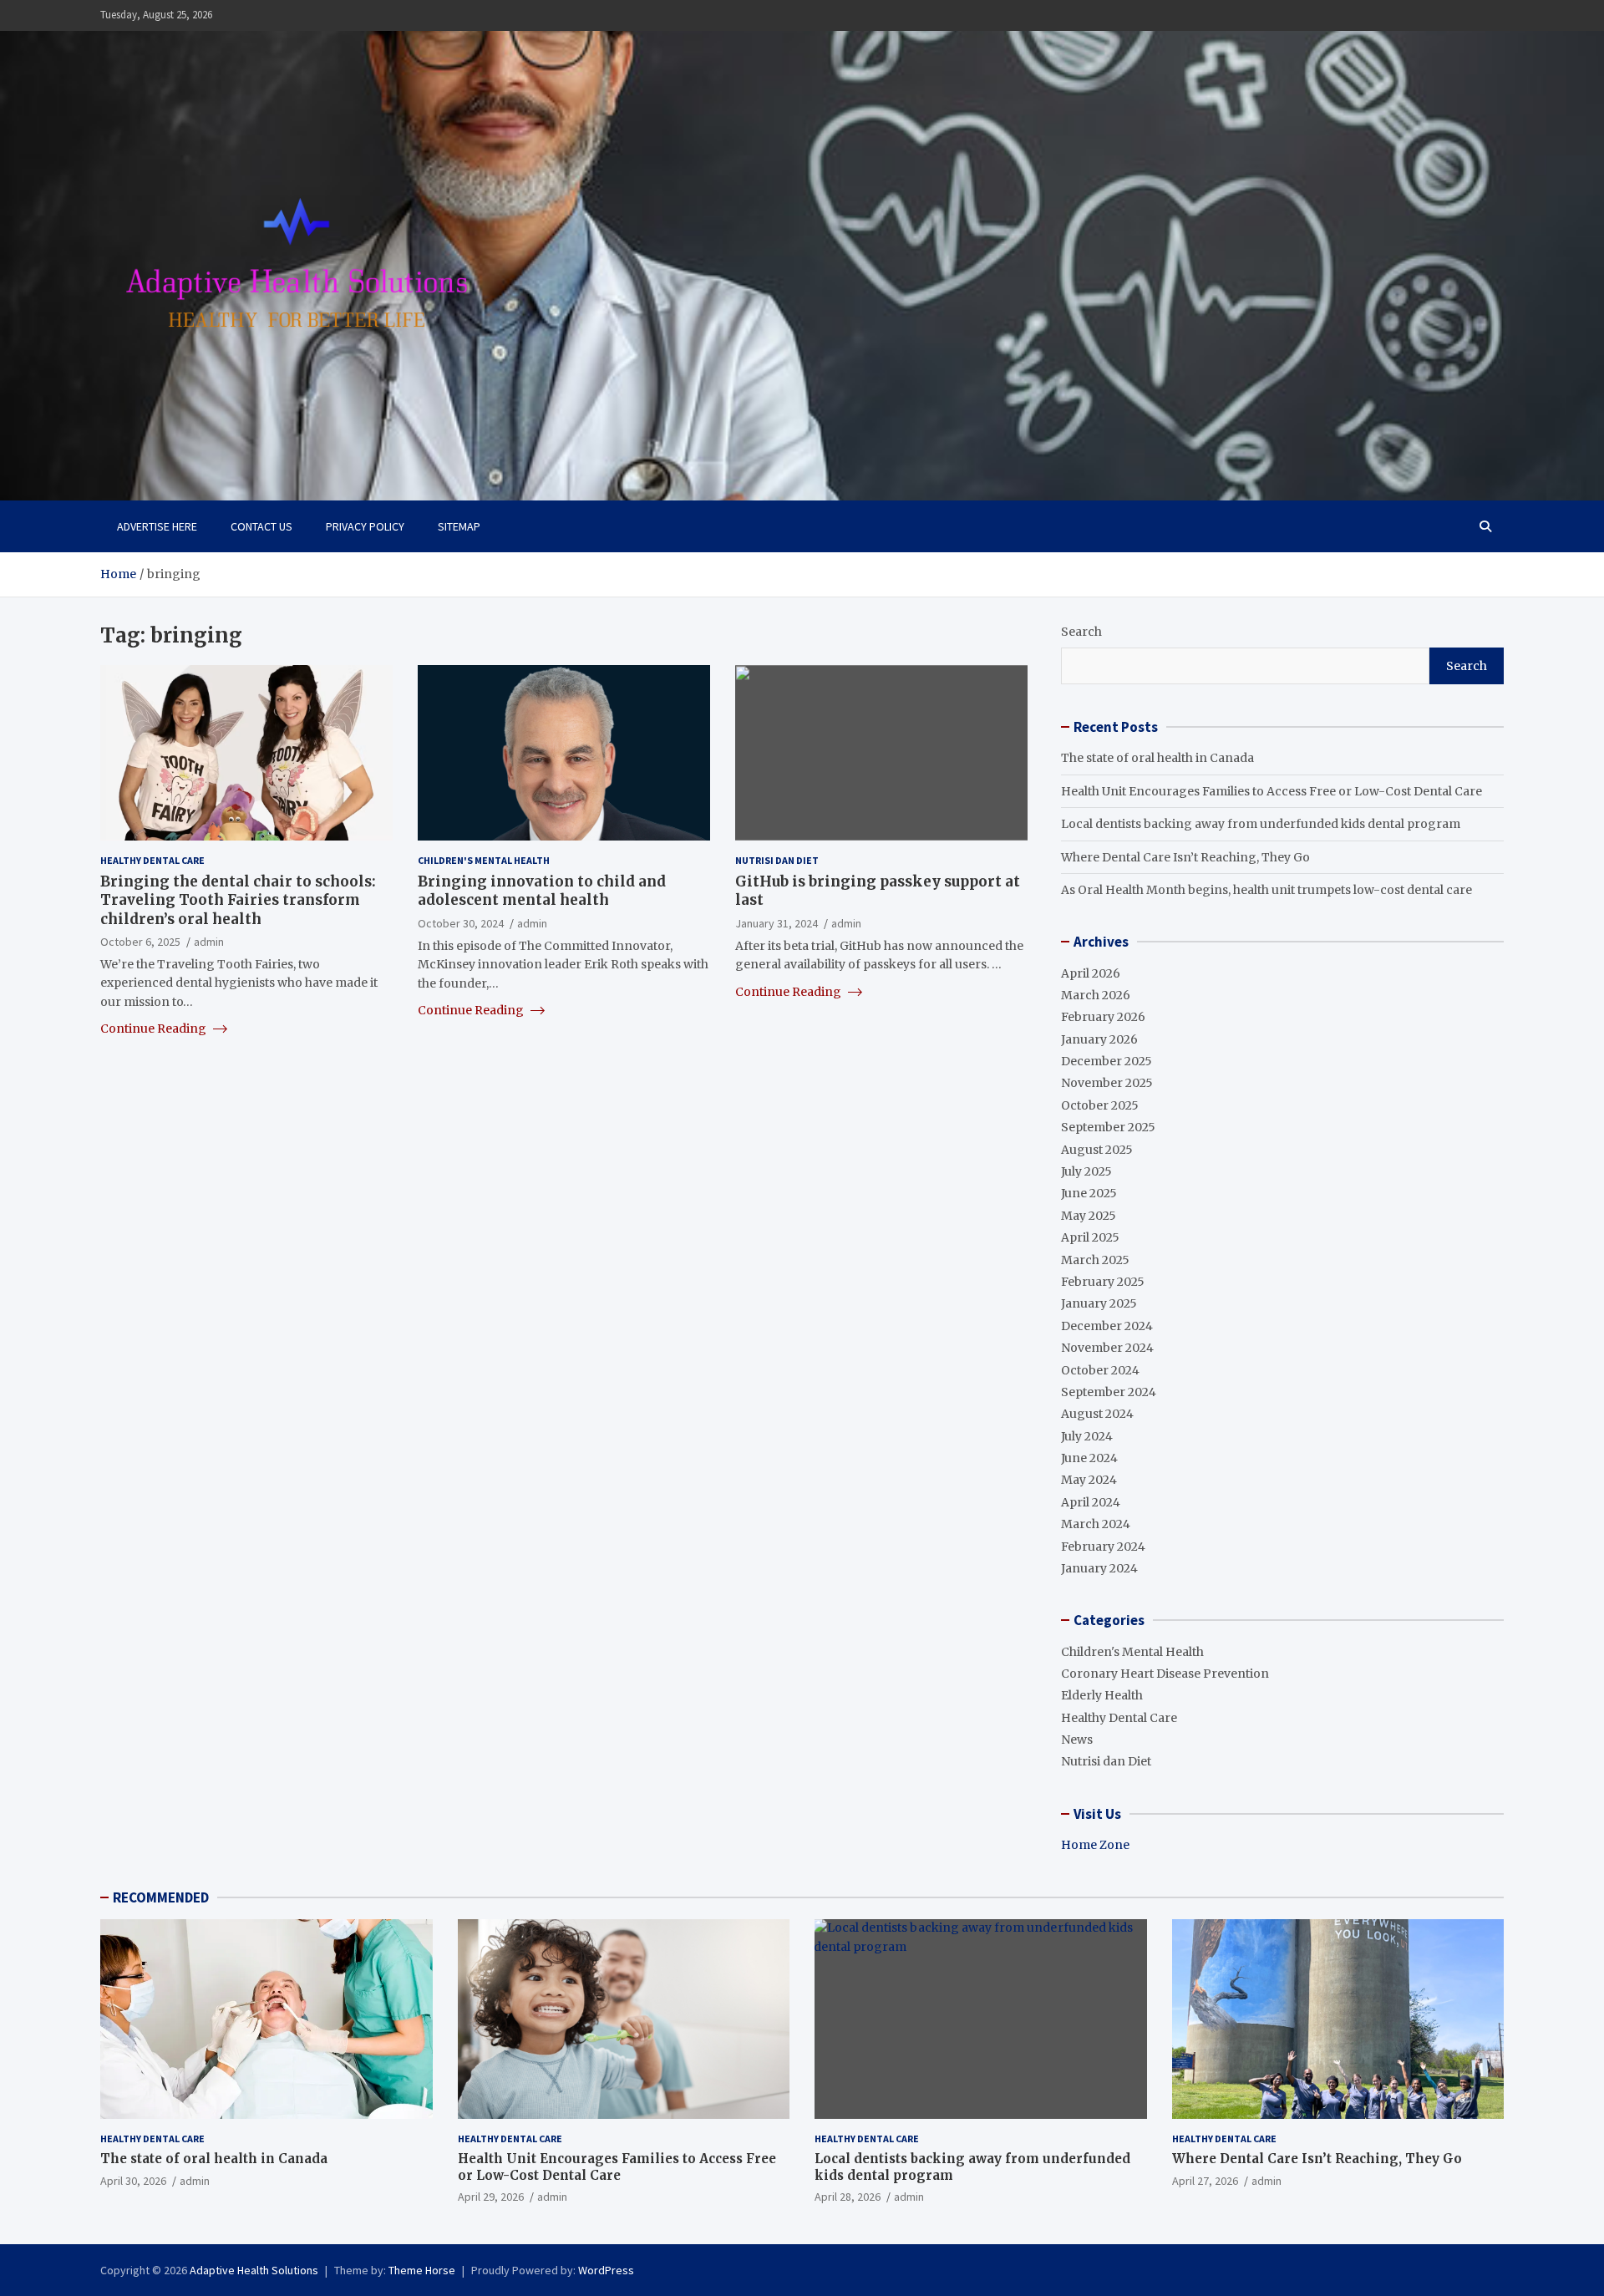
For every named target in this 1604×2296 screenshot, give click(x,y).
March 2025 (1095, 1260)
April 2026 (1091, 973)
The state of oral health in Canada (1157, 758)
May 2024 (1089, 1480)
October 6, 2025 (140, 941)
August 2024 (1097, 1414)
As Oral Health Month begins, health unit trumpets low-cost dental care (1266, 890)
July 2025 (1086, 1171)
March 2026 (1096, 995)
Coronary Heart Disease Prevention (1165, 1674)
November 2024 (1107, 1348)
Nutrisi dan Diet (777, 860)
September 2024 (1109, 1392)
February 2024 (1103, 1547)
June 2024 (1089, 1458)
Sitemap (459, 526)
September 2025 (1108, 1127)
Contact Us (261, 526)
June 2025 (1089, 1193)
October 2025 (1100, 1105)
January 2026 (1099, 1039)
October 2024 (1100, 1370)
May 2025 (1089, 1216)
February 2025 (1103, 1282)
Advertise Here (157, 526)
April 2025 (1090, 1237)
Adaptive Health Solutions (254, 2270)
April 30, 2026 (133, 2181)
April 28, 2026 (848, 2197)
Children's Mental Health (484, 860)
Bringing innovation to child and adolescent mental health (542, 891)
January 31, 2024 (777, 922)
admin (209, 941)
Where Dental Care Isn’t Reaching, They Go (1185, 857)
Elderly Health (1102, 1695)
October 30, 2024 (461, 922)
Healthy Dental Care (152, 860)
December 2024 (1107, 1326)
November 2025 (1107, 1083)
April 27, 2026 (1205, 2181)
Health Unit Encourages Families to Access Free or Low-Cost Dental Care (1272, 791)
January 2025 (1099, 1303)
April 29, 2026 (491, 2197)
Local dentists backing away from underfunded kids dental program (1261, 824)
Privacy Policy (365, 526)
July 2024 (1087, 1436)
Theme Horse (422, 2270)
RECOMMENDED (161, 1897)
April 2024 (1091, 1502)
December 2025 (1107, 1061)
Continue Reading (155, 1029)
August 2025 (1097, 1150)
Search (1081, 632)
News (1077, 1740)
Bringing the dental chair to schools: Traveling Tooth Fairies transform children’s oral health (238, 900)
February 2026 (1103, 1017)
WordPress (606, 2270)
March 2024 (1096, 1524)
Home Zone (1095, 1845)
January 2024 (1099, 1568)
